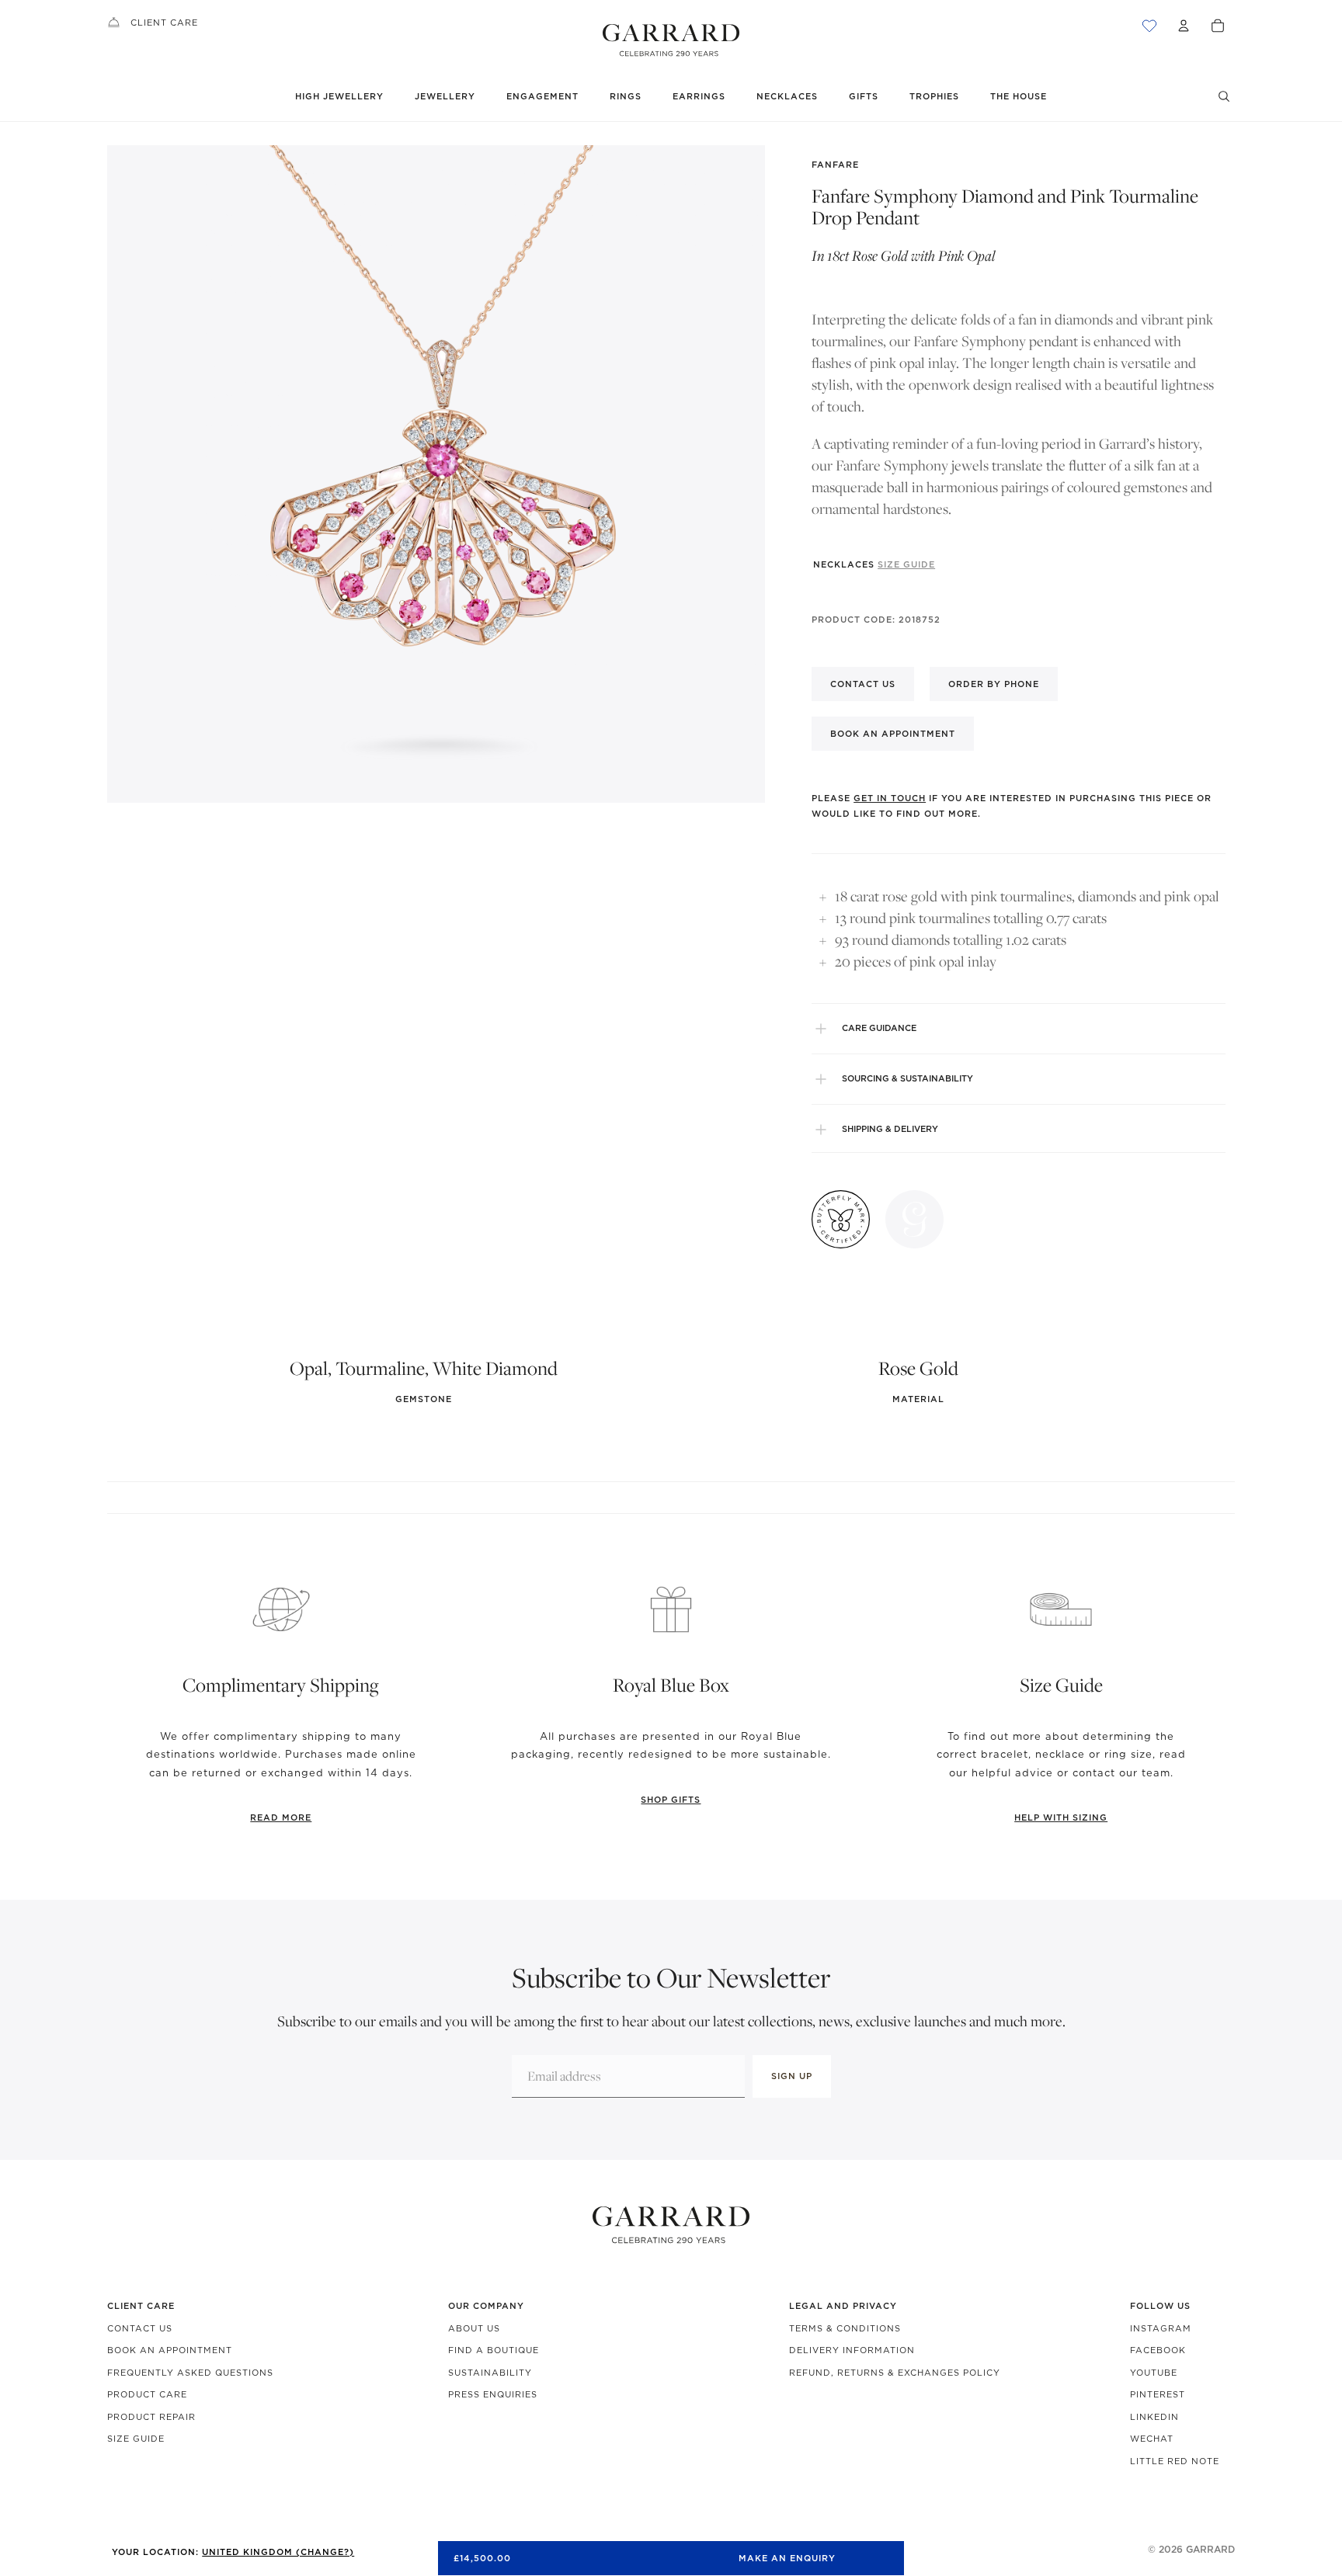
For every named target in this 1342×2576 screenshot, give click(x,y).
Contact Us (140, 2328)
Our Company (486, 2306)
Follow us (1160, 2306)
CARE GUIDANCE (879, 1028)
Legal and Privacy (843, 2306)
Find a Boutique (494, 2350)
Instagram (1161, 2328)
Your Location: (233, 2552)
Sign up (792, 2076)
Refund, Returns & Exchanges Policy (895, 2373)
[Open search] (1224, 96)
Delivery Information (852, 2350)
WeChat (1152, 2439)
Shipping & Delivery (890, 1129)
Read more (281, 1817)
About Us (474, 2328)
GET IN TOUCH (890, 798)
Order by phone (994, 684)
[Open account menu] (1184, 26)
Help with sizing (1061, 1817)
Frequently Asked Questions (190, 2373)
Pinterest (1158, 2394)
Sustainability (490, 2373)
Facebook (1158, 2350)
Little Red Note (1175, 2461)
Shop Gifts (671, 1800)
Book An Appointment (170, 2350)
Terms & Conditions (845, 2328)
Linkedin (1154, 2417)
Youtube (1154, 2373)
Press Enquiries (493, 2394)
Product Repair (151, 2417)
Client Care (164, 23)
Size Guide (136, 2439)
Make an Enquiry (787, 2558)
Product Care (147, 2394)
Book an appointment (893, 734)
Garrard (1210, 2549)
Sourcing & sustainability (907, 1078)
